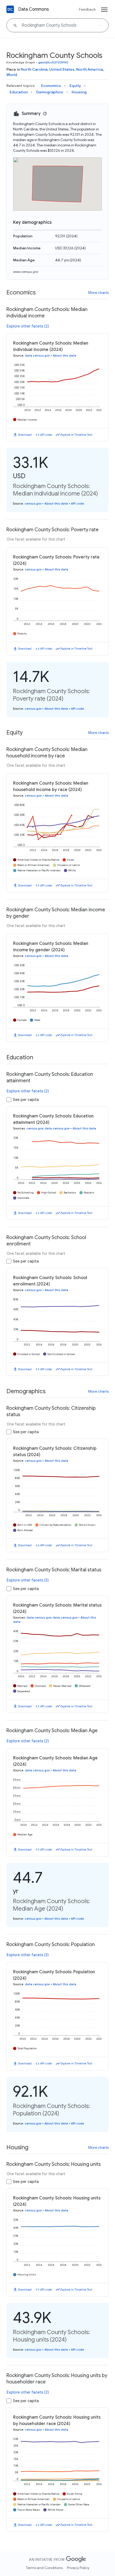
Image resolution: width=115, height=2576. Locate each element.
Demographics (50, 92)
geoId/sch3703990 (53, 62)
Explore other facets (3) (28, 1580)
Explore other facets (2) (28, 326)
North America (89, 69)
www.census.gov (26, 272)
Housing (79, 92)
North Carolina (34, 69)
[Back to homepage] (10, 9)
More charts (98, 293)
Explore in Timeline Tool (76, 435)
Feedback (87, 9)
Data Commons (34, 9)
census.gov (33, 504)
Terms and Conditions (44, 2568)
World (12, 75)
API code (46, 435)
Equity (75, 86)
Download (25, 435)
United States (62, 69)
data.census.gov (37, 356)
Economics (51, 86)
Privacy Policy (78, 2568)
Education (19, 92)
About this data (64, 356)
